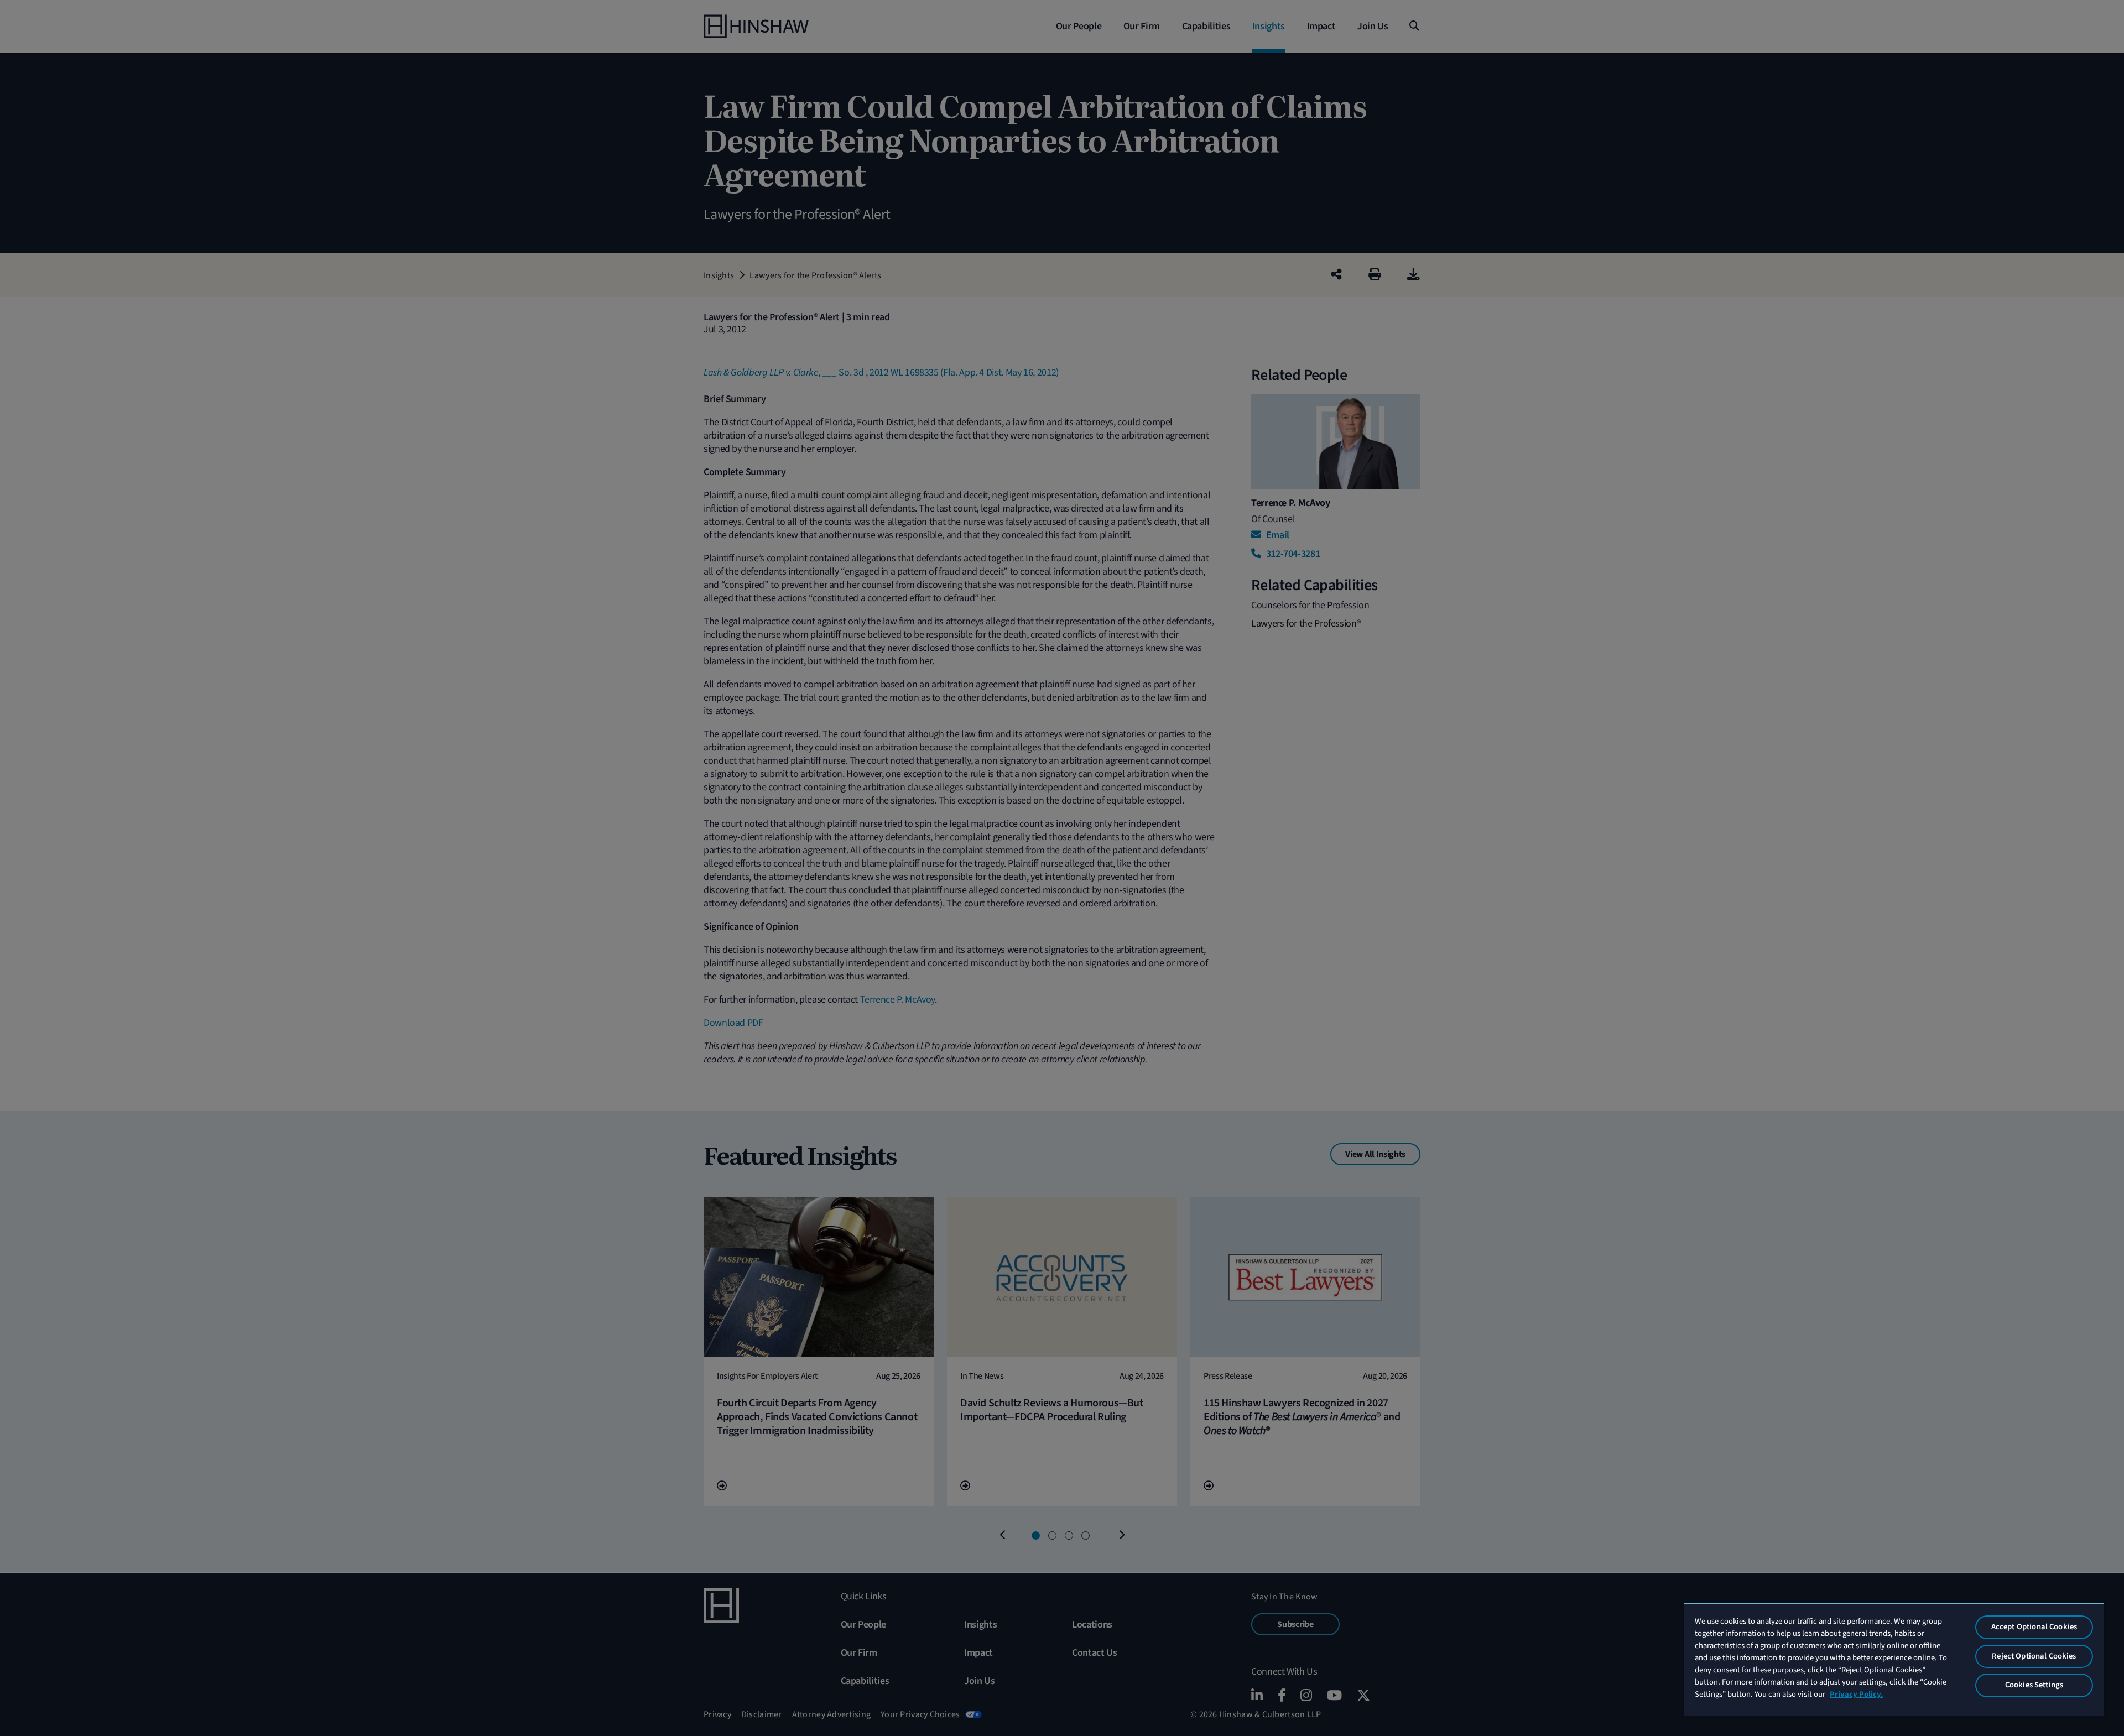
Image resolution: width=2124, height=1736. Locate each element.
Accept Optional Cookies (2034, 1627)
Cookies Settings (2034, 1685)
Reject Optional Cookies (2034, 1656)
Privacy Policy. (1856, 1694)
